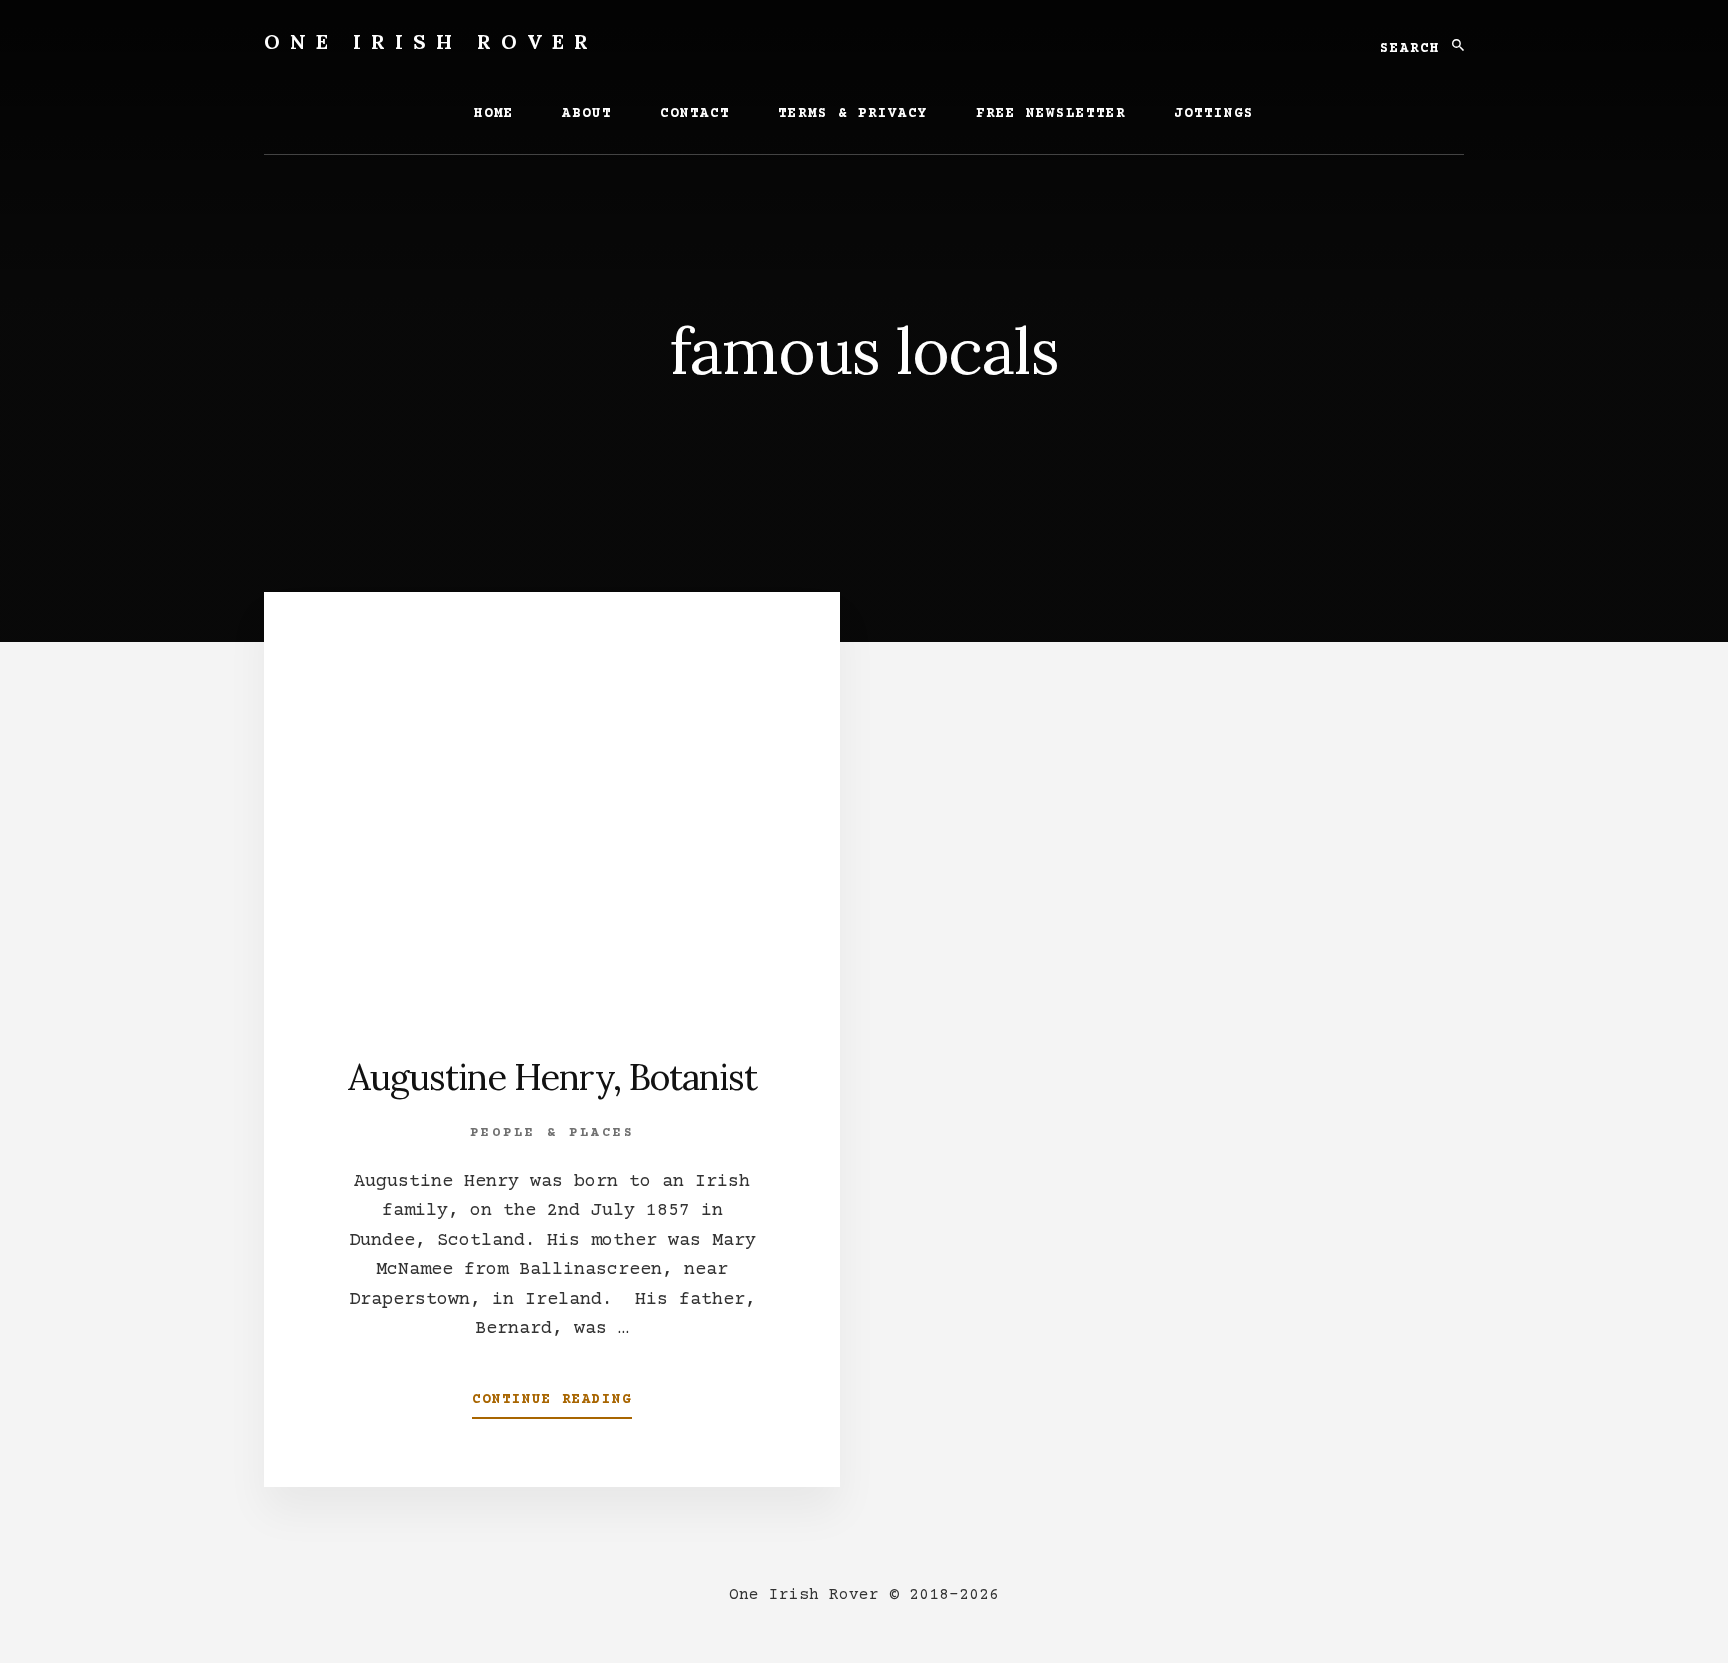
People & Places (552, 1133)
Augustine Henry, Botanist (552, 1077)
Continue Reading (552, 1406)
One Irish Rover (431, 41)
